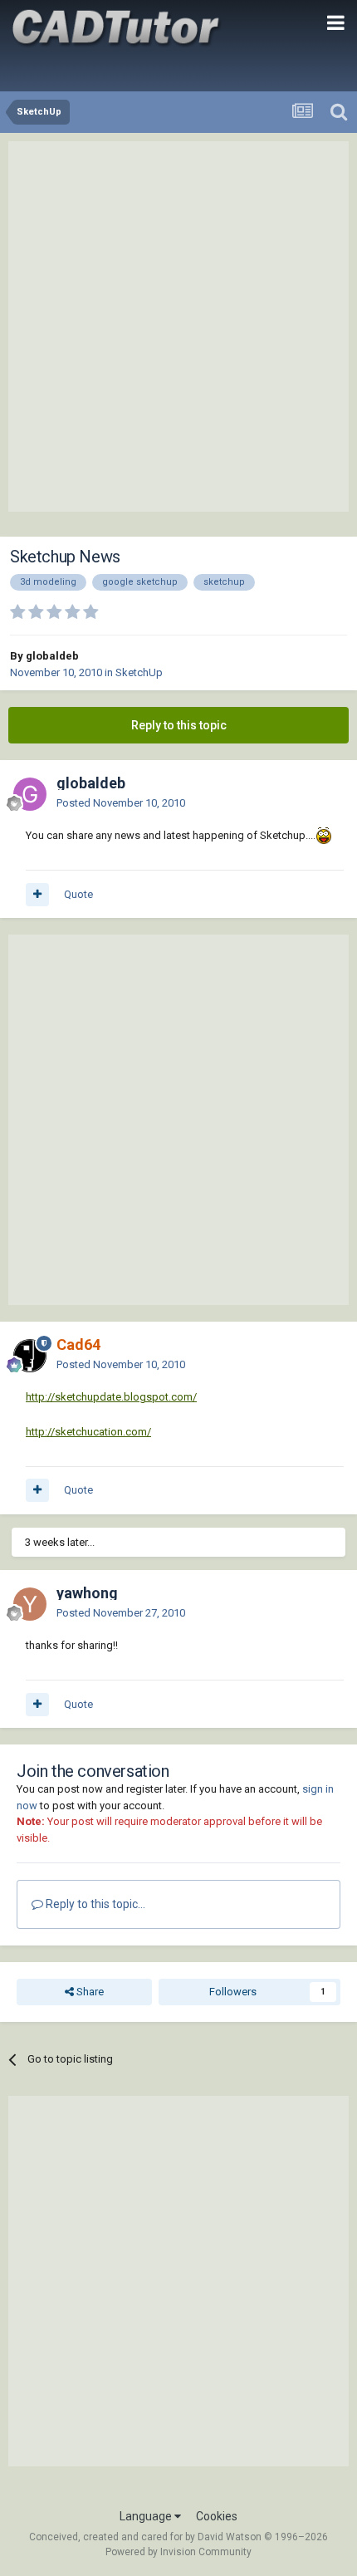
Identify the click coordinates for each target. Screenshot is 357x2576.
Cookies (217, 2516)
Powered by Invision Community (178, 2552)
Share (89, 1992)
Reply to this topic (179, 725)
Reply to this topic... (94, 1904)
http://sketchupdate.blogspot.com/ (111, 1397)
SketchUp (139, 672)
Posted (121, 803)
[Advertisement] (178, 326)
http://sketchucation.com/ (88, 1432)
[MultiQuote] (37, 895)
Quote (78, 894)
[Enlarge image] (324, 835)
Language (147, 2516)
